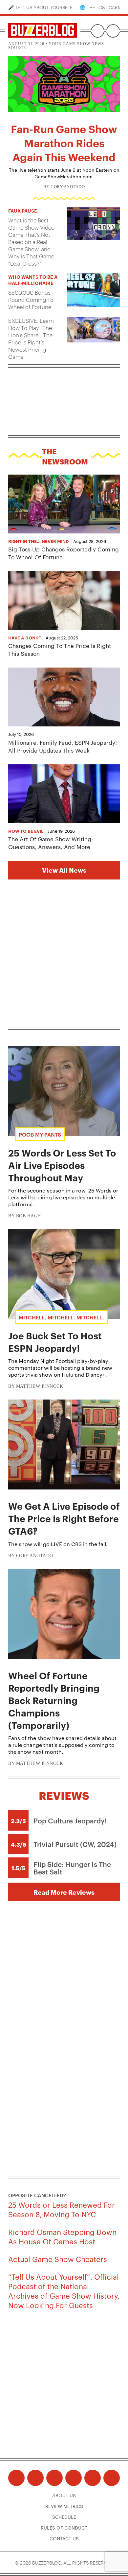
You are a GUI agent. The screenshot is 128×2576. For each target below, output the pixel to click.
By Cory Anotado (64, 187)
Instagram (54, 2478)
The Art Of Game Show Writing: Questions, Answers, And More (51, 843)
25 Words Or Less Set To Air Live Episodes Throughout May (62, 1165)
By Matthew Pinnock (36, 1386)
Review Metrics (64, 2506)
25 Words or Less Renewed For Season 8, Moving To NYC (62, 2209)
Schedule (64, 2517)
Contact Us (64, 2538)
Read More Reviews (64, 1892)
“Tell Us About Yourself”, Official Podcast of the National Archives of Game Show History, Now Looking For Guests (64, 2290)
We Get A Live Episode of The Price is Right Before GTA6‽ (64, 1518)
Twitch (112, 2478)
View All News (64, 870)
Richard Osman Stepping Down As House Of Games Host (62, 2236)
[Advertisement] (64, 959)
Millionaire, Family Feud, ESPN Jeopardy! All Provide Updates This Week (63, 746)
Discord (93, 2478)
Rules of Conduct (64, 2528)
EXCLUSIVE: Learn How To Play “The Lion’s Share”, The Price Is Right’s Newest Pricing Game (31, 339)
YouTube (74, 2478)
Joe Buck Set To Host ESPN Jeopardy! (55, 1342)
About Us (64, 2495)
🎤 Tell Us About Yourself (40, 7)
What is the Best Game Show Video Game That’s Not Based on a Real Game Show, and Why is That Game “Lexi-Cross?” (31, 242)
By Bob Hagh (25, 1216)
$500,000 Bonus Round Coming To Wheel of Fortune (31, 300)
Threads (35, 2478)
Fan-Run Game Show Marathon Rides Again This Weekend (64, 142)
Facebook (16, 2478)
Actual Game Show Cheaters (58, 2259)
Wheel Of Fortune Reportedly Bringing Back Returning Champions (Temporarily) (54, 1700)
